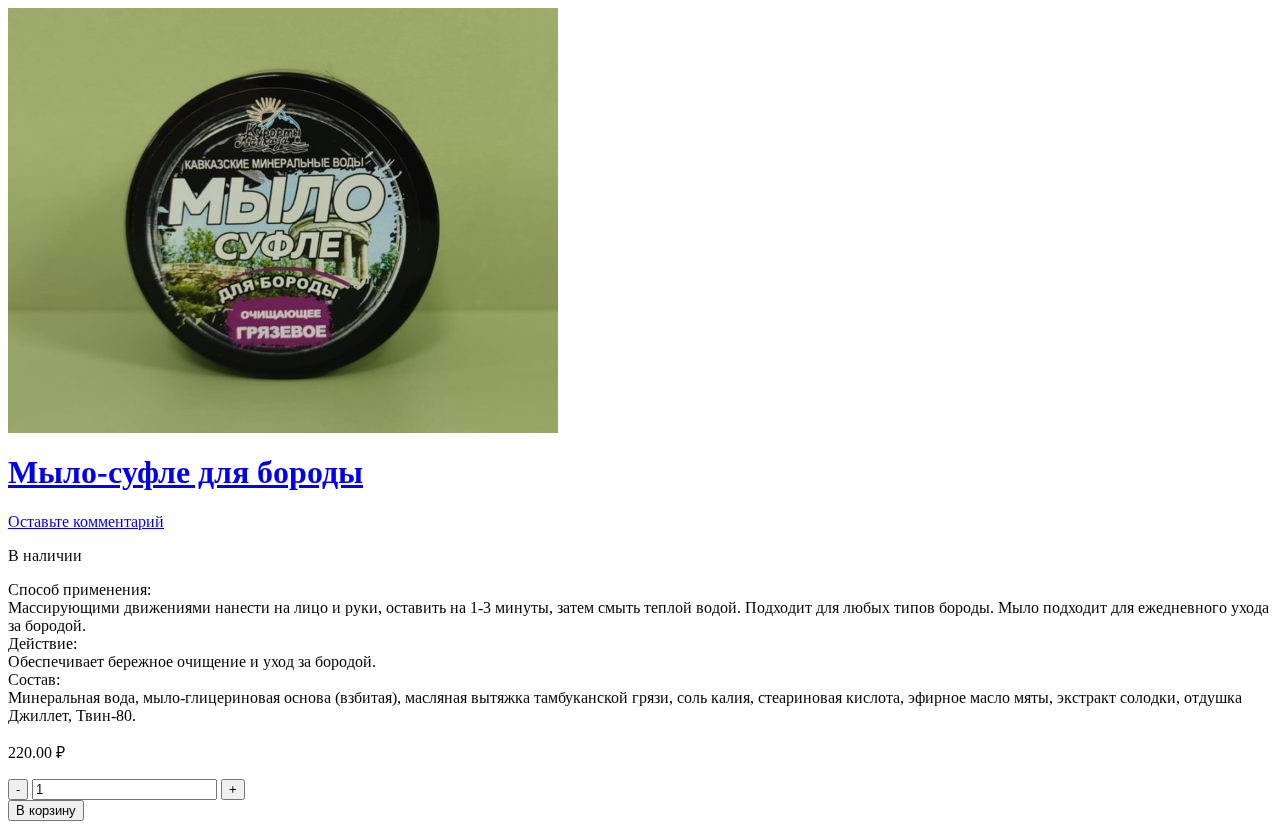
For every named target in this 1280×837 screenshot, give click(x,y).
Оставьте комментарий (86, 521)
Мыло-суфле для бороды (185, 472)
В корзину (46, 810)
